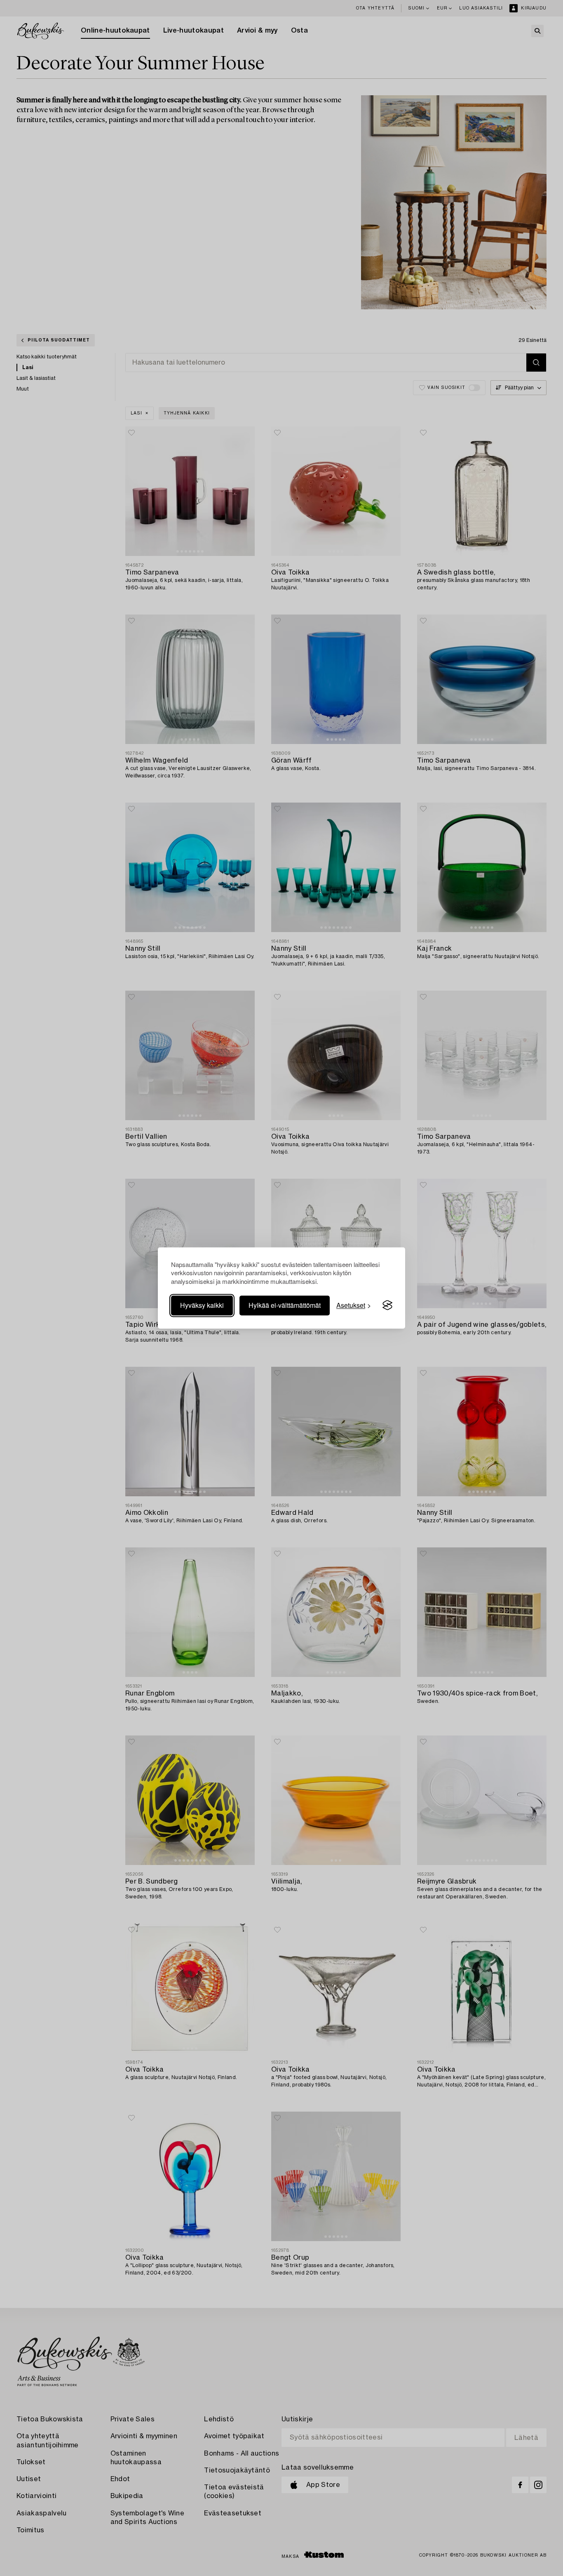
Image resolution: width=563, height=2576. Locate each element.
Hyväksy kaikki (202, 1305)
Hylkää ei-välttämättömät (285, 1305)
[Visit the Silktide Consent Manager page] (387, 1305)
